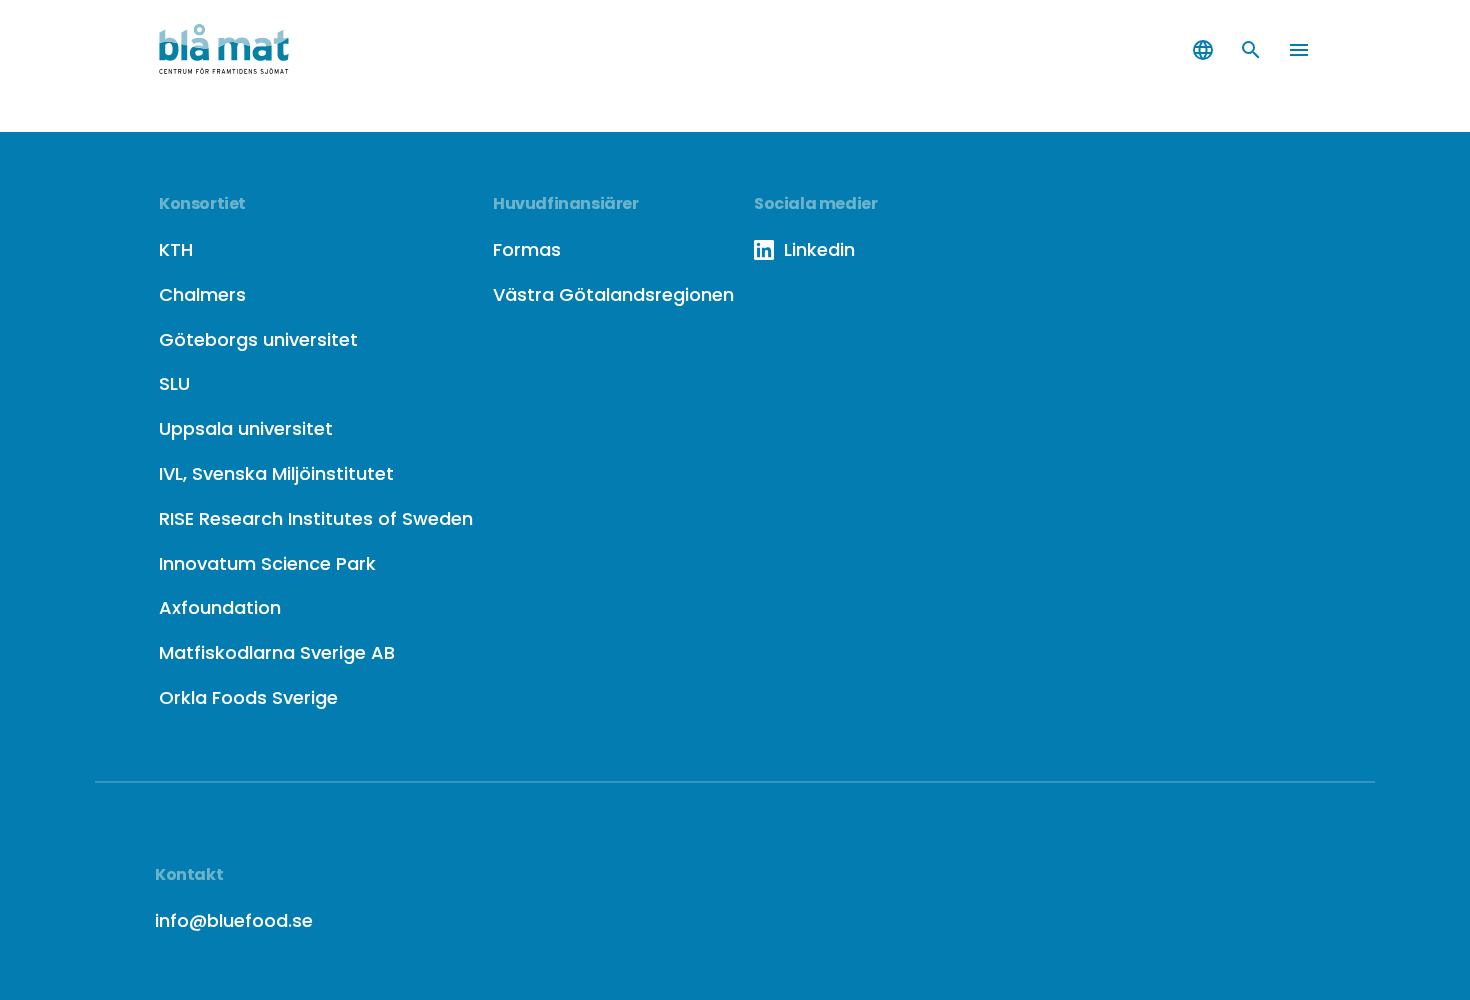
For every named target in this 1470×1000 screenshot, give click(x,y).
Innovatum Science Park (267, 563)
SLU (174, 383)
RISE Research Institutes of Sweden (316, 518)
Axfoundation (220, 607)
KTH (176, 249)
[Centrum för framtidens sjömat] (255, 50)
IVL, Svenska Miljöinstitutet (276, 473)
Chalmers (202, 294)
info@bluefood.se (234, 920)
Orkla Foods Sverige (248, 697)
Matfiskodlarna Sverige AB (277, 652)
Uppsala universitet (246, 428)
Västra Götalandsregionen (613, 294)
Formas (527, 249)
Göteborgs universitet (258, 339)
